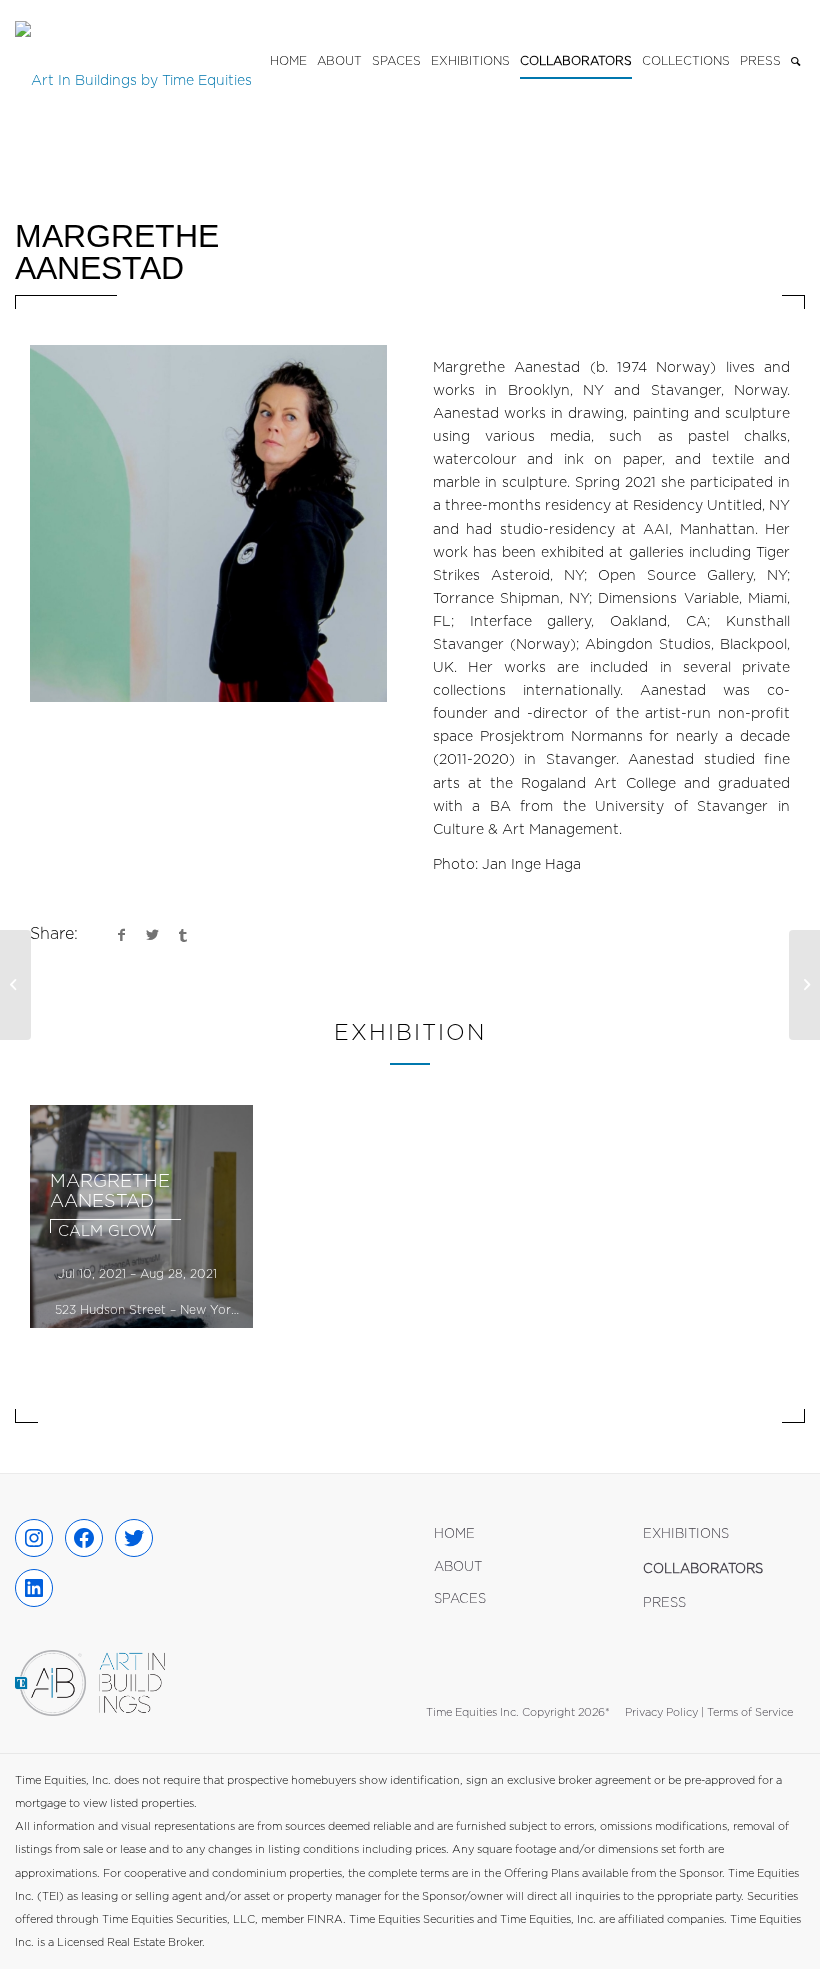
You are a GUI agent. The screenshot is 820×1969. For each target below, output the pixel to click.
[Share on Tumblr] (183, 935)
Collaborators (703, 1569)
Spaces (460, 1599)
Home (454, 1534)
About (458, 1567)
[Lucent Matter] (15, 985)
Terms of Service (750, 1712)
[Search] (795, 61)
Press (664, 1603)
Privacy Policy (661, 1712)
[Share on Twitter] (152, 935)
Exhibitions (686, 1534)
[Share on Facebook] (121, 935)
